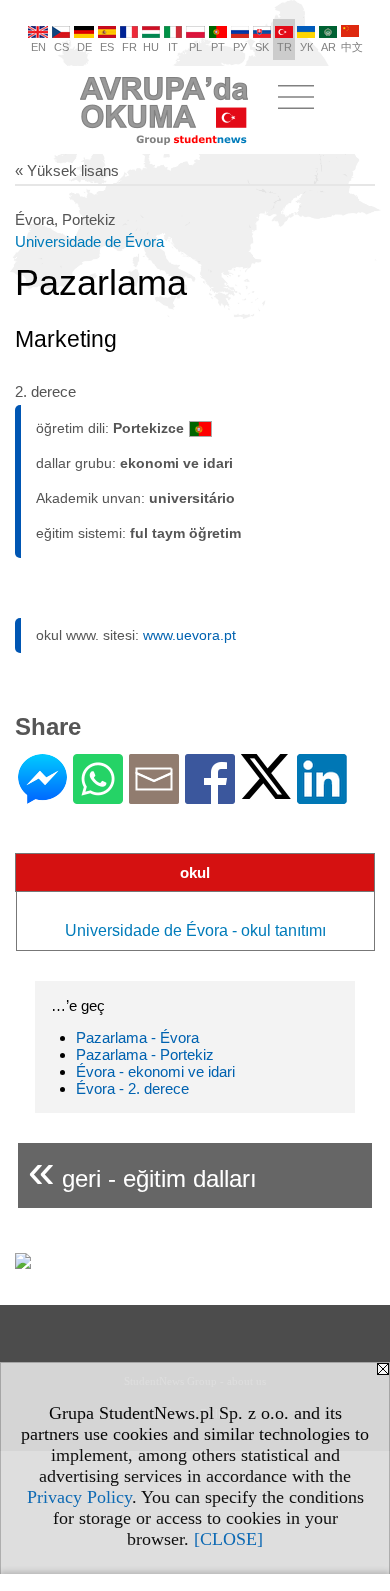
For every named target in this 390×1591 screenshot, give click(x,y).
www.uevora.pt (189, 635)
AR (328, 47)
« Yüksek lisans (67, 170)
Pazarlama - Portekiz (145, 1054)
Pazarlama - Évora (137, 1037)
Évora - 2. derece (132, 1088)
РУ (240, 47)
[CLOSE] (228, 1539)
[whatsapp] (98, 795)
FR (129, 47)
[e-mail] (154, 795)
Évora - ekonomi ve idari (155, 1071)
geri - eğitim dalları (142, 1170)
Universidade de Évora (89, 241)
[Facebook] (210, 795)
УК (306, 47)
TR (284, 47)
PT (218, 47)
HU (151, 47)
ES (107, 47)
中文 (352, 47)
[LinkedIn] (322, 795)
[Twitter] (266, 790)
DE (84, 47)
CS (61, 47)
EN (38, 47)
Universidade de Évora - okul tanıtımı (195, 930)
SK (262, 47)
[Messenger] (42, 795)
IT (173, 47)
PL (195, 47)
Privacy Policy (79, 1497)
